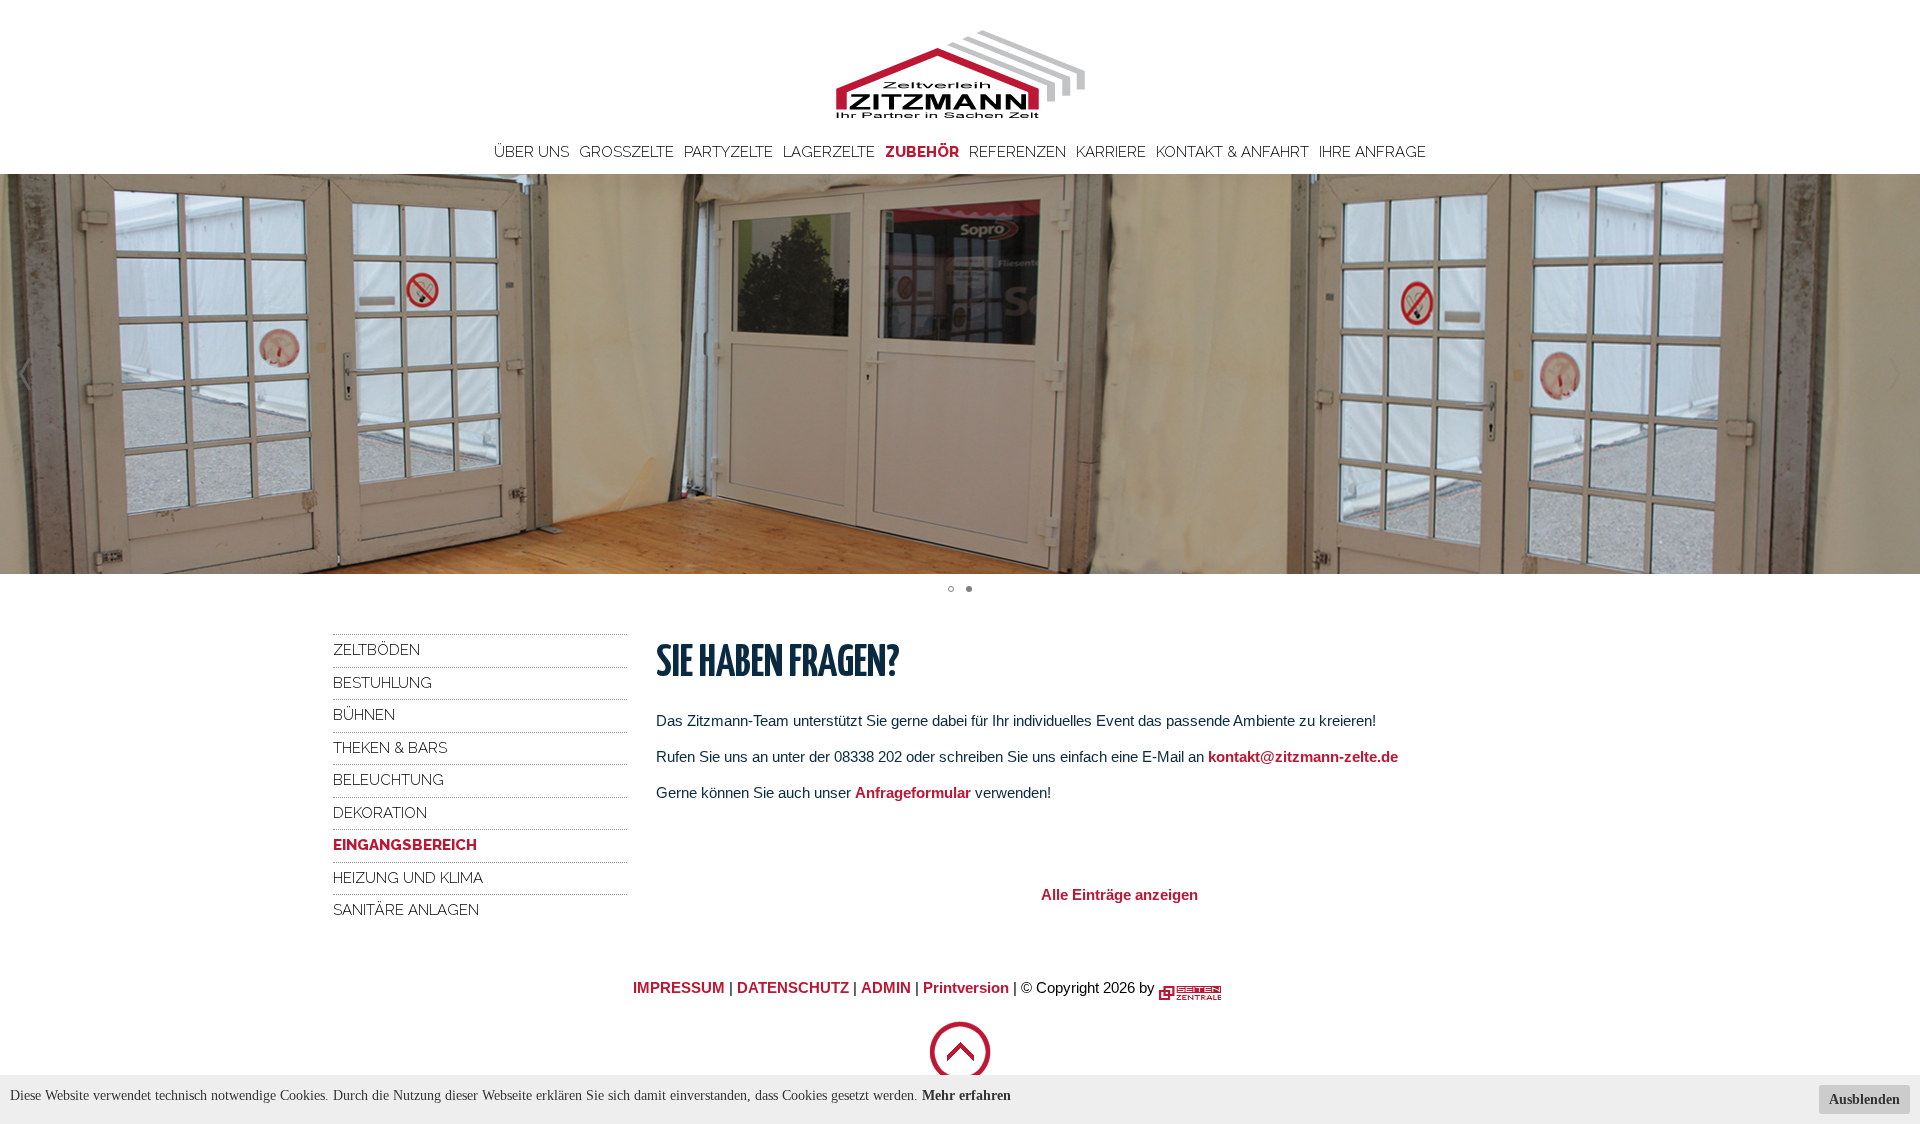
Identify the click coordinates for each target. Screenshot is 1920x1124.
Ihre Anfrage (1372, 152)
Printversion (966, 987)
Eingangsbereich (405, 845)
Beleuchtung (388, 780)
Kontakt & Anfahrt (1232, 152)
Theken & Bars (390, 748)
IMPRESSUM (679, 987)
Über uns (531, 152)
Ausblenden (1864, 1099)
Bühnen (364, 715)
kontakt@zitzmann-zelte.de (1303, 756)
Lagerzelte (829, 152)
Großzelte (626, 152)
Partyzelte (728, 152)
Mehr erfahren (966, 1095)
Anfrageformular (915, 792)
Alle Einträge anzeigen (1119, 894)
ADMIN (886, 987)
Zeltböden (376, 650)
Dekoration (380, 813)
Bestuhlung (382, 683)
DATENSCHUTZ (793, 987)
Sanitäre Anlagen (406, 910)
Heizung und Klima (408, 878)
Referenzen (1017, 152)
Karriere (1111, 152)
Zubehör (922, 152)
